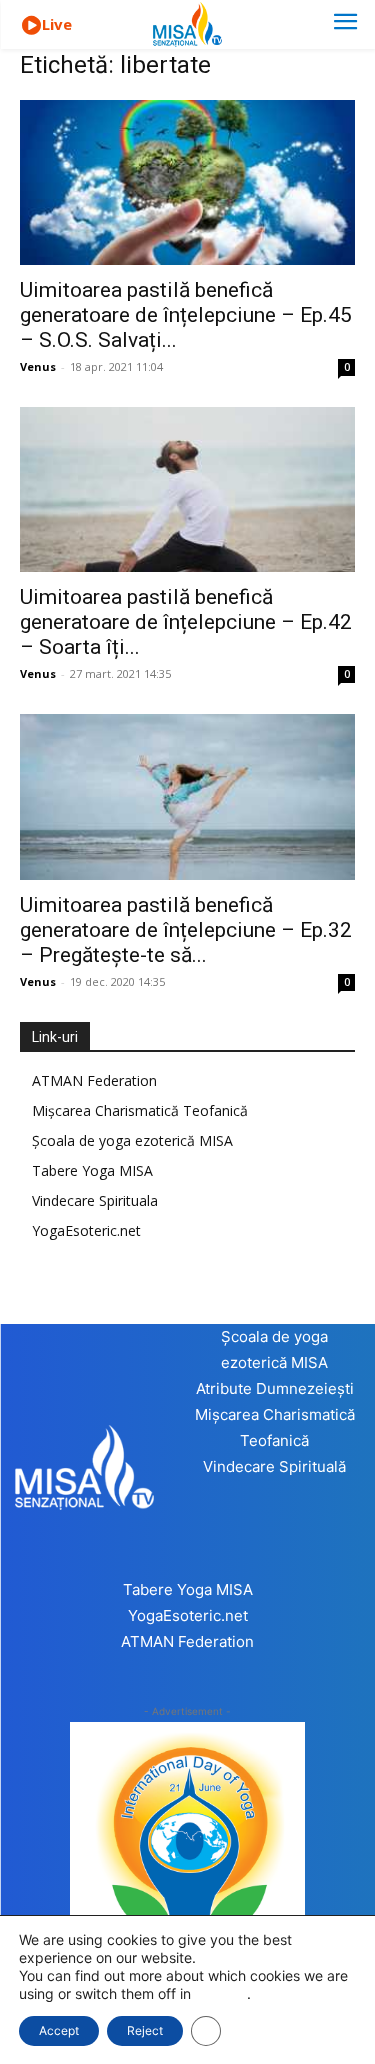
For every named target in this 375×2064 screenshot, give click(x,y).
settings (221, 1993)
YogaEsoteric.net (86, 1230)
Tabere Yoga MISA (92, 1170)
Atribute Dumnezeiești (275, 1388)
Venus (38, 366)
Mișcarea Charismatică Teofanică (140, 1110)
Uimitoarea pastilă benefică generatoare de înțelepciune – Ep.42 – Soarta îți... (186, 622)
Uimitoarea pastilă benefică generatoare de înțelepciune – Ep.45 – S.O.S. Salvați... (186, 315)
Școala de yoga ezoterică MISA (132, 1140)
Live (57, 24)
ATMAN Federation (94, 1080)
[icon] (31, 25)
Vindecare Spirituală (274, 1466)
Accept (59, 2030)
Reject (145, 2030)
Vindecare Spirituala (95, 1200)
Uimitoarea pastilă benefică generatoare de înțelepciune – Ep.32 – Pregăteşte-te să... (186, 930)
